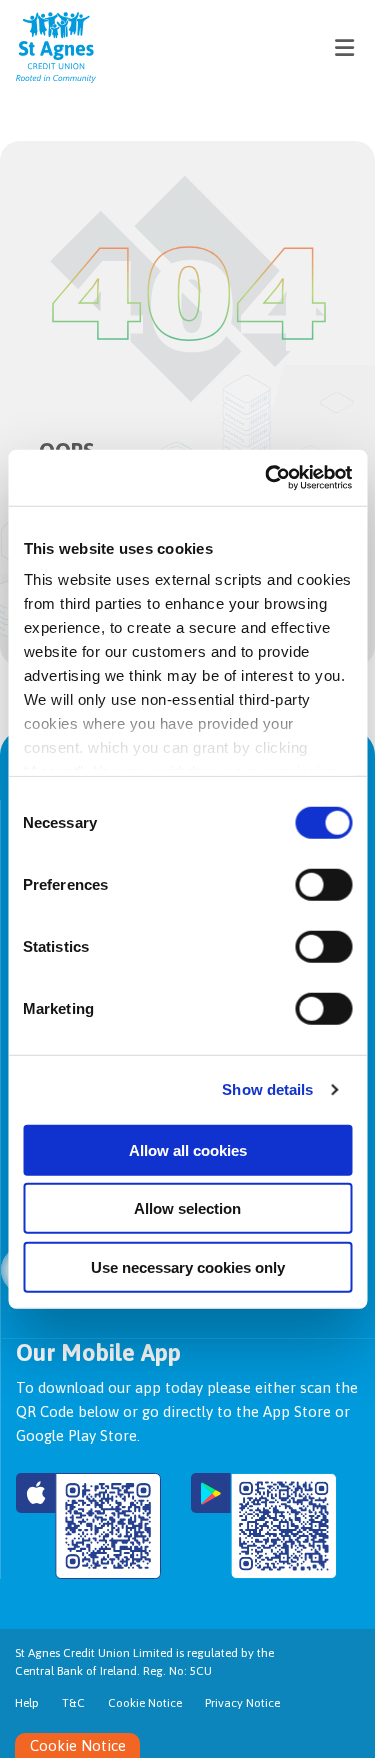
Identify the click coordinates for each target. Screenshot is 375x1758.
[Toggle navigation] (344, 47)
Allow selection (187, 1208)
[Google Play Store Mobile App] (264, 1526)
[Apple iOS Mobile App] (88, 1526)
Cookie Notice (145, 1703)
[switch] (323, 884)
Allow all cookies (188, 1149)
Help (27, 1703)
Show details (267, 1089)
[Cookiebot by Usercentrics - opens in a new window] (267, 478)
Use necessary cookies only (188, 1266)
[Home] (40, 47)
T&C (73, 1703)
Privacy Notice (242, 1703)
